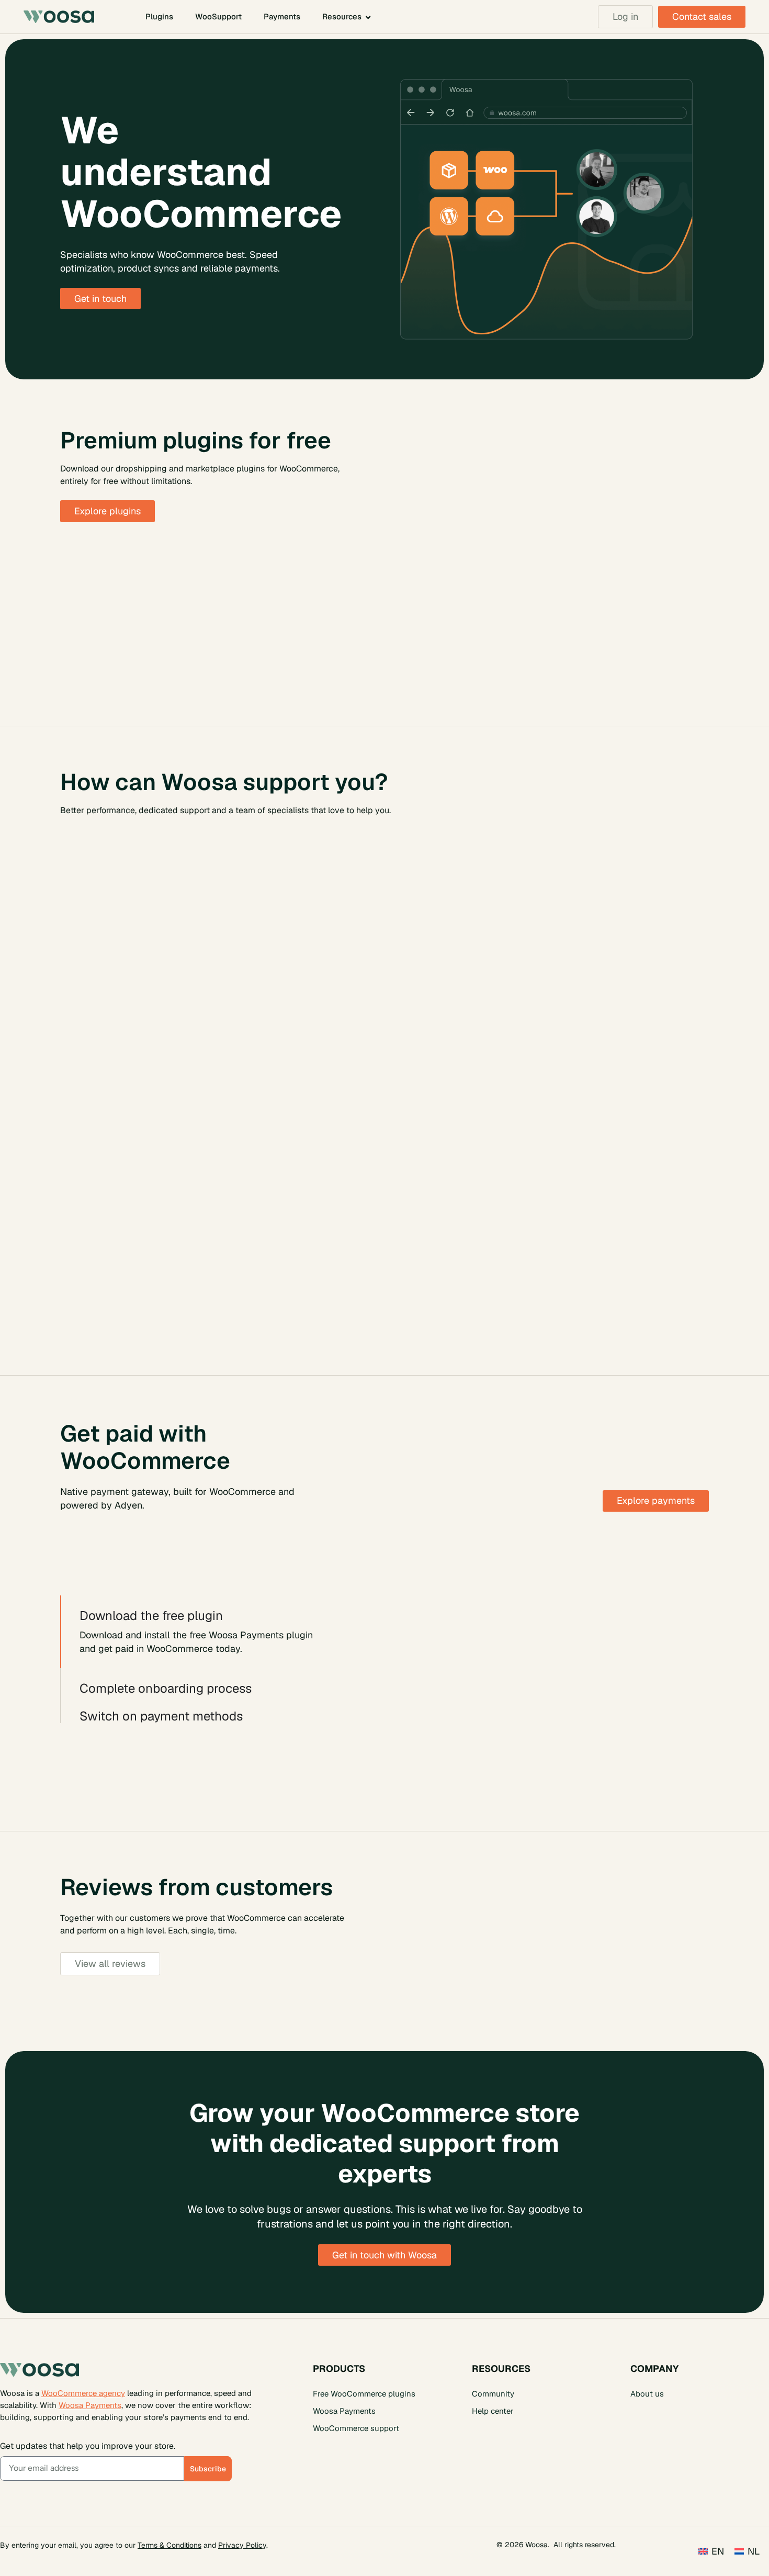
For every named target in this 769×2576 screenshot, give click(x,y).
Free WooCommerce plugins (364, 2393)
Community (493, 2393)
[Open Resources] (368, 17)
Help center (493, 2410)
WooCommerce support (356, 2428)
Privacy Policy (242, 2545)
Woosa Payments (90, 2405)
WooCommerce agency (83, 2393)
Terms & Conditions (169, 2545)
